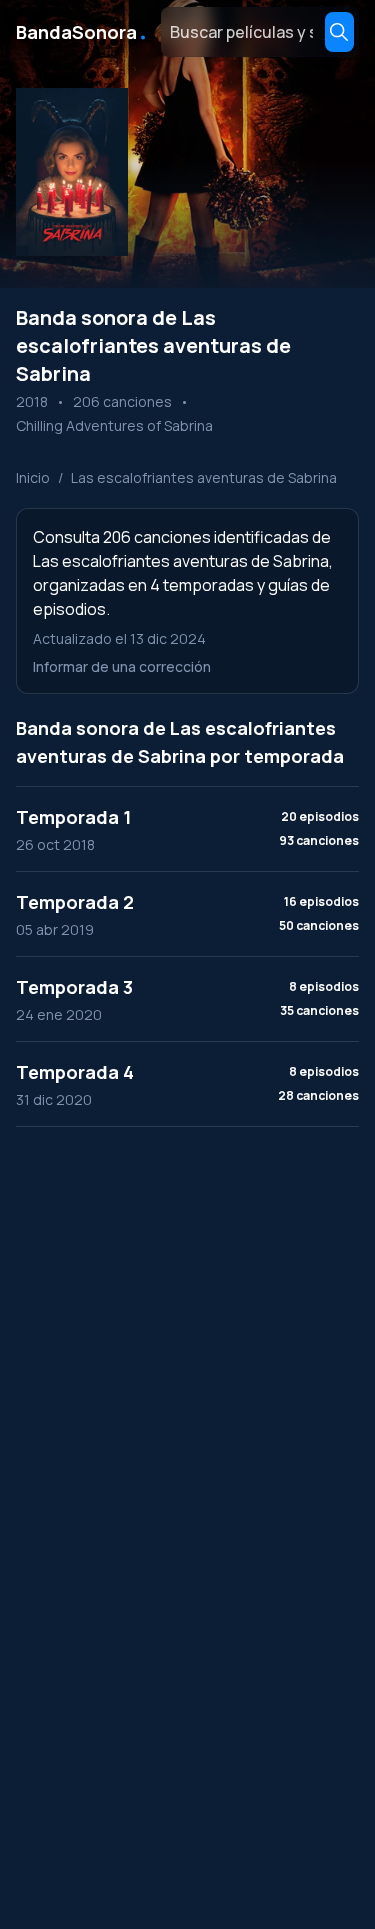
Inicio (33, 477)
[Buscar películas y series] (339, 32)
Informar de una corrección (122, 666)
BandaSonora (82, 32)
